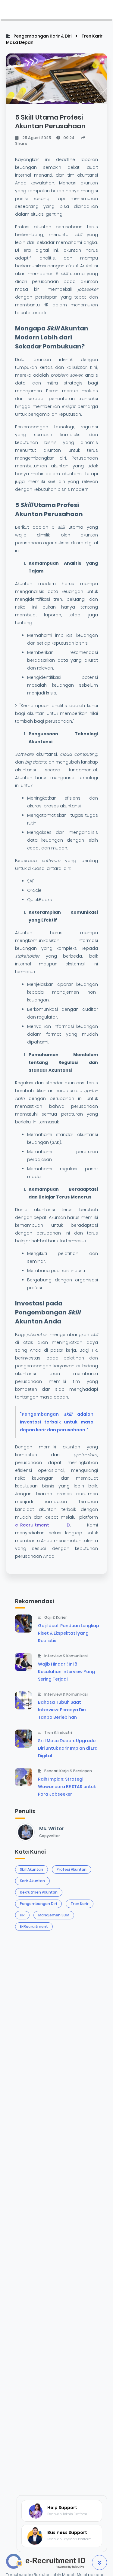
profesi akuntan (72, 1869)
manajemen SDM (54, 1915)
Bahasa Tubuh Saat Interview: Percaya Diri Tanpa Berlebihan (62, 1710)
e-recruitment (34, 1926)
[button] (99, 2562)
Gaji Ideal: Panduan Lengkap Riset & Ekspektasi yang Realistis (69, 1633)
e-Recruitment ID (42, 1525)
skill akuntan (31, 1869)
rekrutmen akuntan (39, 1892)
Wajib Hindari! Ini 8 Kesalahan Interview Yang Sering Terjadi (66, 1672)
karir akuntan (32, 1881)
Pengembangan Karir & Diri (43, 36)
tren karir (80, 1904)
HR (22, 1915)
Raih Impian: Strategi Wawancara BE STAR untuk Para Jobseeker (67, 1787)
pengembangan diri (38, 1904)
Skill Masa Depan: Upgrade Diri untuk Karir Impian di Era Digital (68, 1748)
